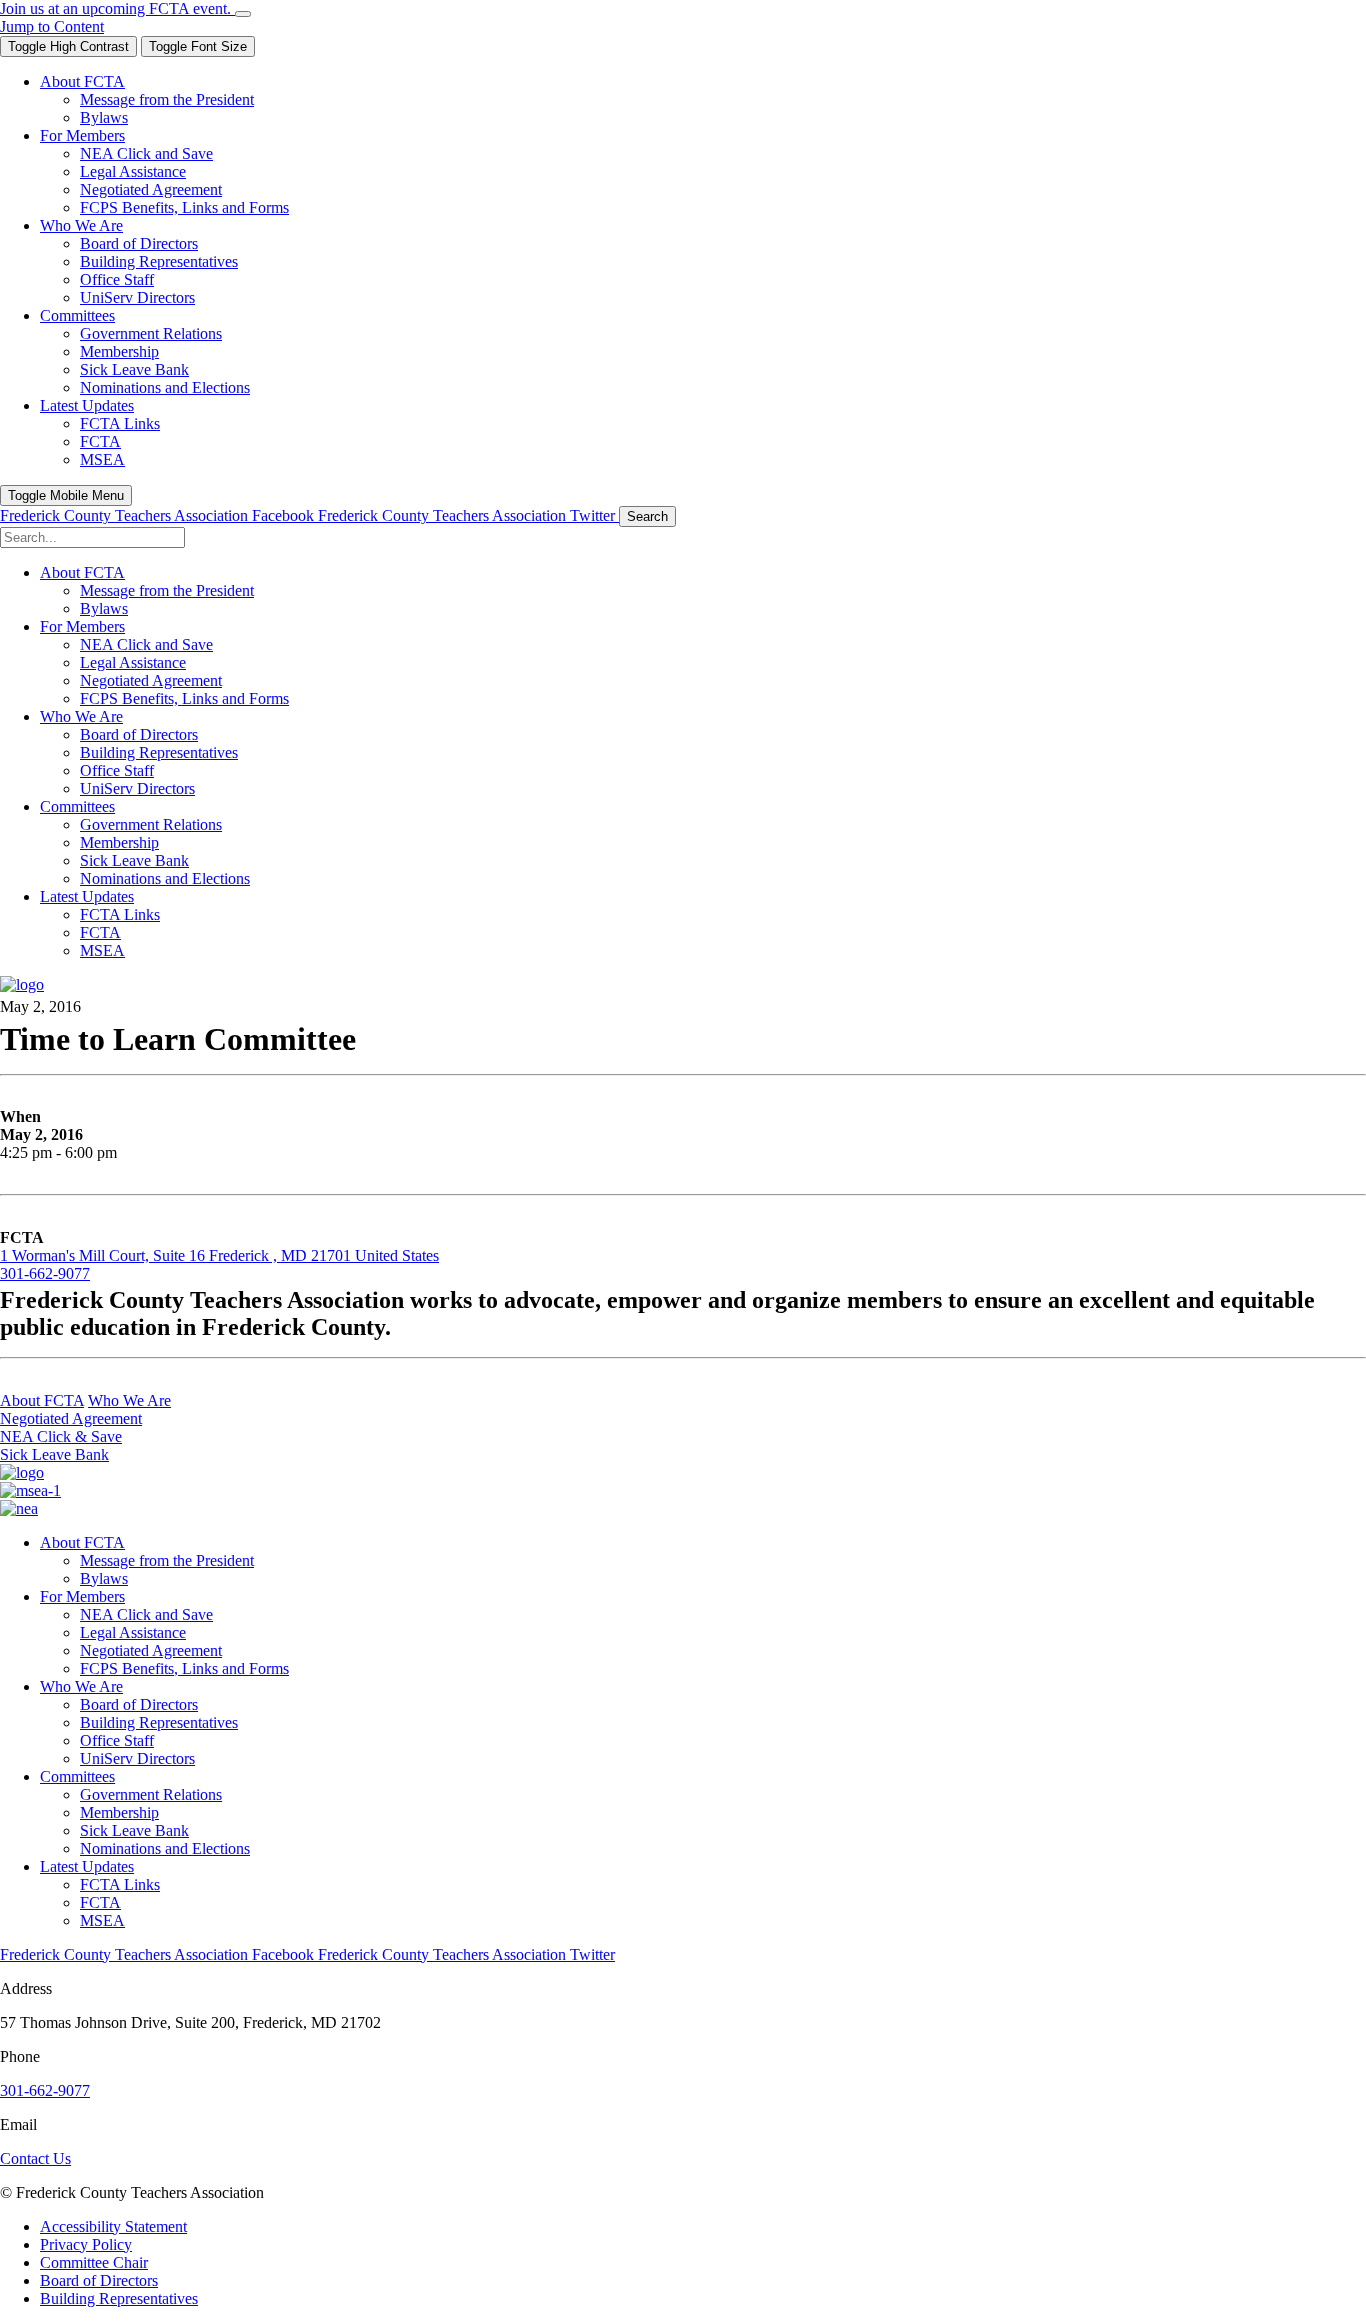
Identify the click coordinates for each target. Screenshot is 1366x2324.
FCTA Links (120, 1884)
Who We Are (129, 1400)
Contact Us (35, 2158)
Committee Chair (94, 2262)
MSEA (102, 1920)
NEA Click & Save (61, 1436)
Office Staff (117, 1740)
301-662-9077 (45, 1273)
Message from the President (167, 1560)
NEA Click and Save (146, 1614)
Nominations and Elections (165, 1848)
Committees (77, 1776)
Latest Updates (87, 1866)
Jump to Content (52, 26)
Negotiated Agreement (71, 1418)
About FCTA (42, 1400)
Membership (119, 1812)
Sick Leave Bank (54, 1454)
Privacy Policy (86, 2244)
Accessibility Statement (113, 2226)
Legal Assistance (133, 1632)
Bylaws (104, 1578)
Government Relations (151, 1794)
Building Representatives (159, 1722)
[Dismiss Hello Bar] (243, 14)
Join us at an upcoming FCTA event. (117, 8)
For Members (82, 1596)
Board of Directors (139, 1704)
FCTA (100, 1902)
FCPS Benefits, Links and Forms (184, 1668)
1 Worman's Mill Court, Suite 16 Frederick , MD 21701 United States (219, 1255)
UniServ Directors (137, 1758)
